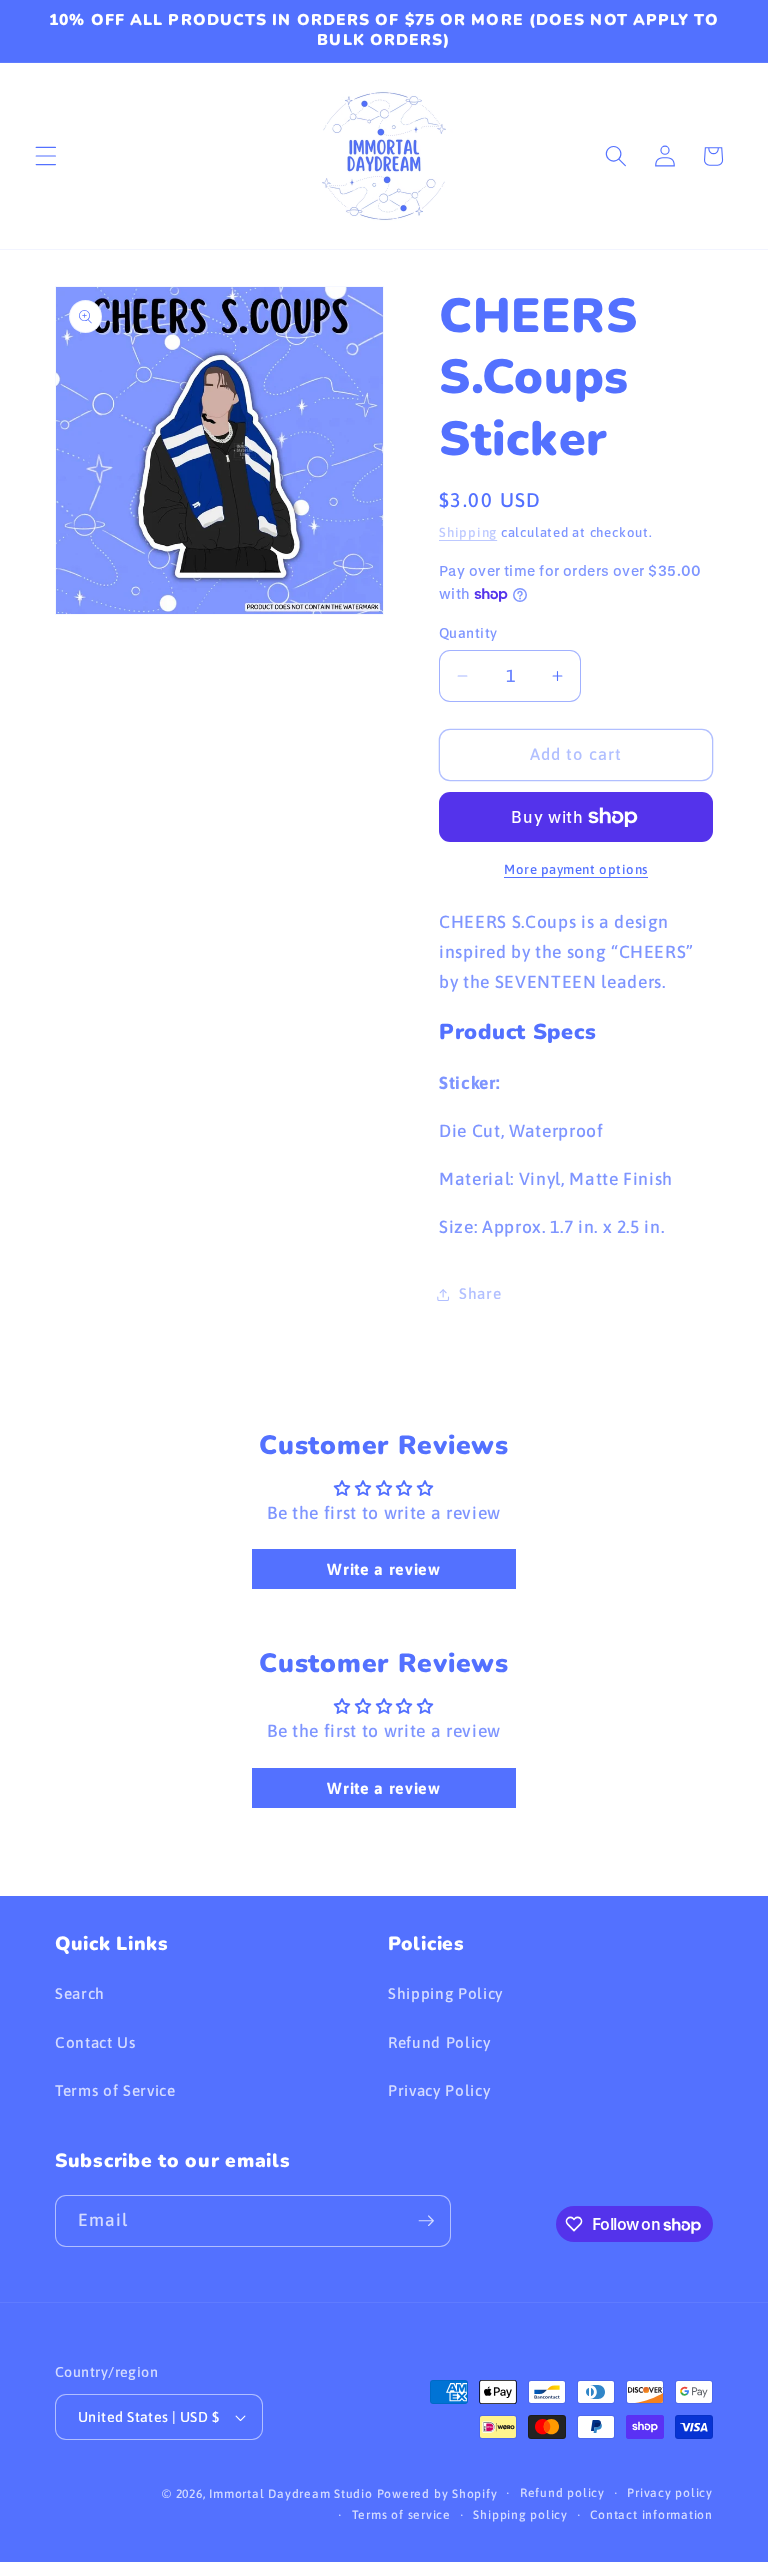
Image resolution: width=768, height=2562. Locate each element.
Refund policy (562, 2493)
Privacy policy (670, 2493)
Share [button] (480, 1293)
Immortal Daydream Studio (290, 2494)
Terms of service (401, 2515)
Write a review (383, 1569)
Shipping (468, 532)
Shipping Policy (445, 1993)
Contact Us (95, 2042)
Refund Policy (439, 2042)
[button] (46, 156)
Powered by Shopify (437, 2494)
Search (80, 1993)
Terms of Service (115, 2090)
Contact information (651, 2515)
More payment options (576, 869)
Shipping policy (520, 2515)
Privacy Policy (439, 2090)
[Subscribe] (426, 2221)
